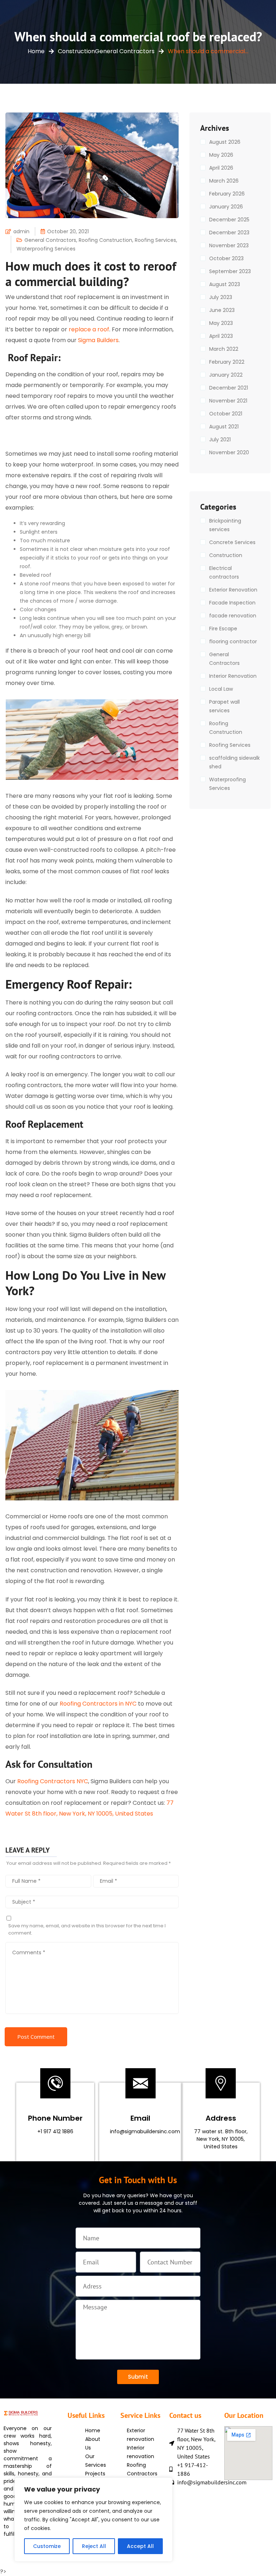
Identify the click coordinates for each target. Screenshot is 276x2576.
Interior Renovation (233, 676)
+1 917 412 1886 (55, 2131)
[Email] (141, 2083)
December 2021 (229, 388)
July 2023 (221, 297)
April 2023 (221, 336)
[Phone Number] (55, 2083)
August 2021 (224, 427)
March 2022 (224, 349)
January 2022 (226, 375)
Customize (47, 2546)
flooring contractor (233, 641)
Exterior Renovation (233, 590)
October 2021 (226, 414)
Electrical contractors (224, 572)
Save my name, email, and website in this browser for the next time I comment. (87, 1929)
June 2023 (222, 310)
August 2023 (225, 284)
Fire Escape (223, 629)
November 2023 (229, 245)
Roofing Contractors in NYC (98, 1704)
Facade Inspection (232, 603)
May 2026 (221, 155)
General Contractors (125, 51)
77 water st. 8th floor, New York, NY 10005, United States (221, 2139)
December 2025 (229, 220)
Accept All (140, 2546)
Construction (76, 51)
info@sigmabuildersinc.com (145, 2131)
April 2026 (221, 168)
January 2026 (226, 207)
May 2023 (221, 323)
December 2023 (229, 233)
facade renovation (233, 616)
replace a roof (89, 329)
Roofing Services (155, 240)
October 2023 (226, 258)
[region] (93, 2520)
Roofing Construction (105, 240)
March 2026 (224, 181)
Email (140, 2118)
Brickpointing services (225, 525)
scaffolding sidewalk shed (234, 762)
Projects (95, 2474)
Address (221, 2118)
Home (36, 51)
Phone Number (55, 2118)
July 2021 (220, 440)
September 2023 (230, 271)
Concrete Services (232, 542)
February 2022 (227, 362)
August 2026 (225, 142)
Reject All (94, 2546)
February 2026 (227, 194)
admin (21, 231)
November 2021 (228, 401)
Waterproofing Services (46, 249)
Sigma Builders (98, 340)
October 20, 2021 (68, 231)
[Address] (221, 2083)
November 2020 (229, 452)
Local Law (221, 689)
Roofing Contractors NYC (53, 1781)
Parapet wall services (224, 706)
